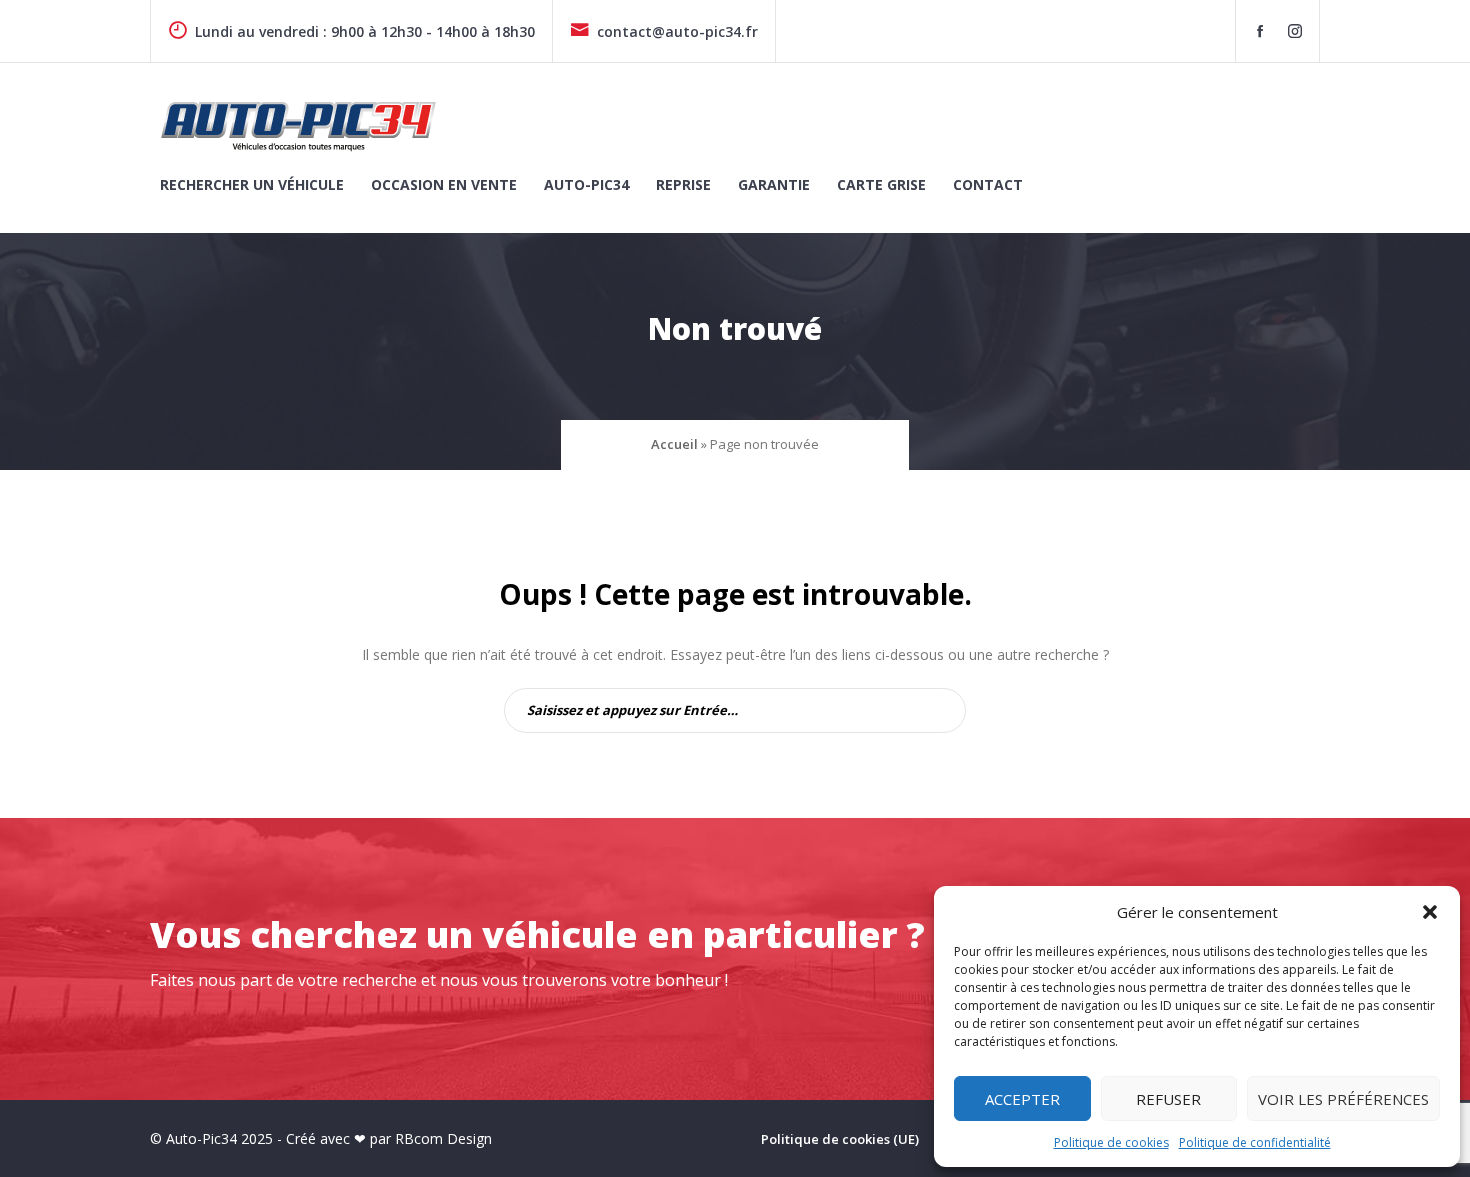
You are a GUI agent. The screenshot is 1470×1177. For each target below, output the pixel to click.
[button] (1430, 912)
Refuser (1168, 1099)
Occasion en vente (444, 184)
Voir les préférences (1343, 1099)
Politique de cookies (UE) (840, 1139)
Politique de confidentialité (1255, 1142)
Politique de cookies (1111, 1142)
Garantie (774, 184)
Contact (988, 184)
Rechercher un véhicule (252, 184)
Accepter (1022, 1099)
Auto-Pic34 (586, 184)
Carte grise (881, 184)
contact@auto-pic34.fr (677, 31)
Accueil (674, 444)
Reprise (683, 184)
